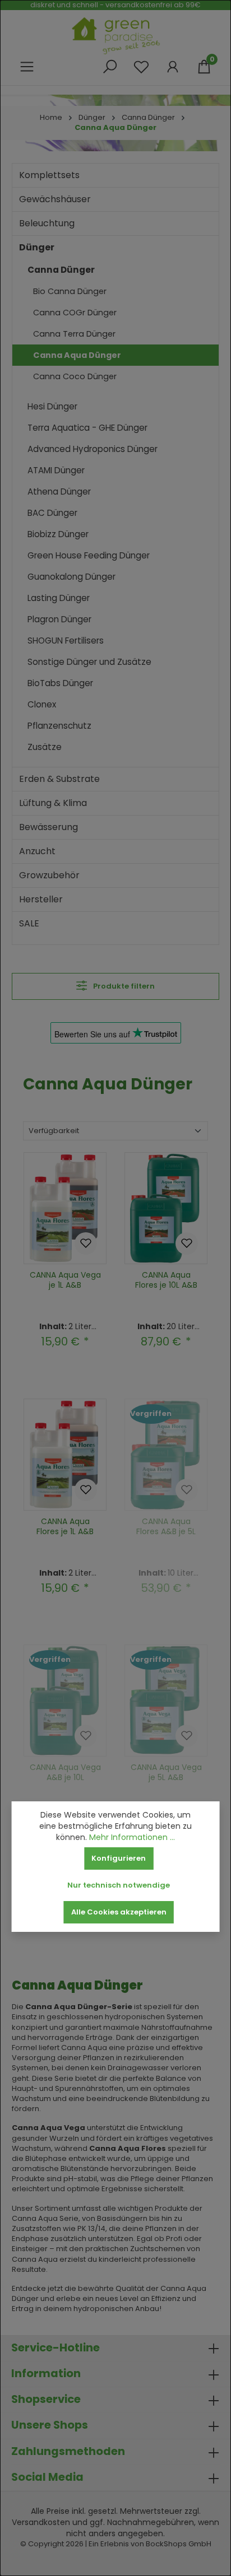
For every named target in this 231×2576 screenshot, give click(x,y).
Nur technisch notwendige (119, 1885)
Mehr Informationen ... (132, 1837)
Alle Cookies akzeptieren (119, 1912)
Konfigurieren (119, 1858)
